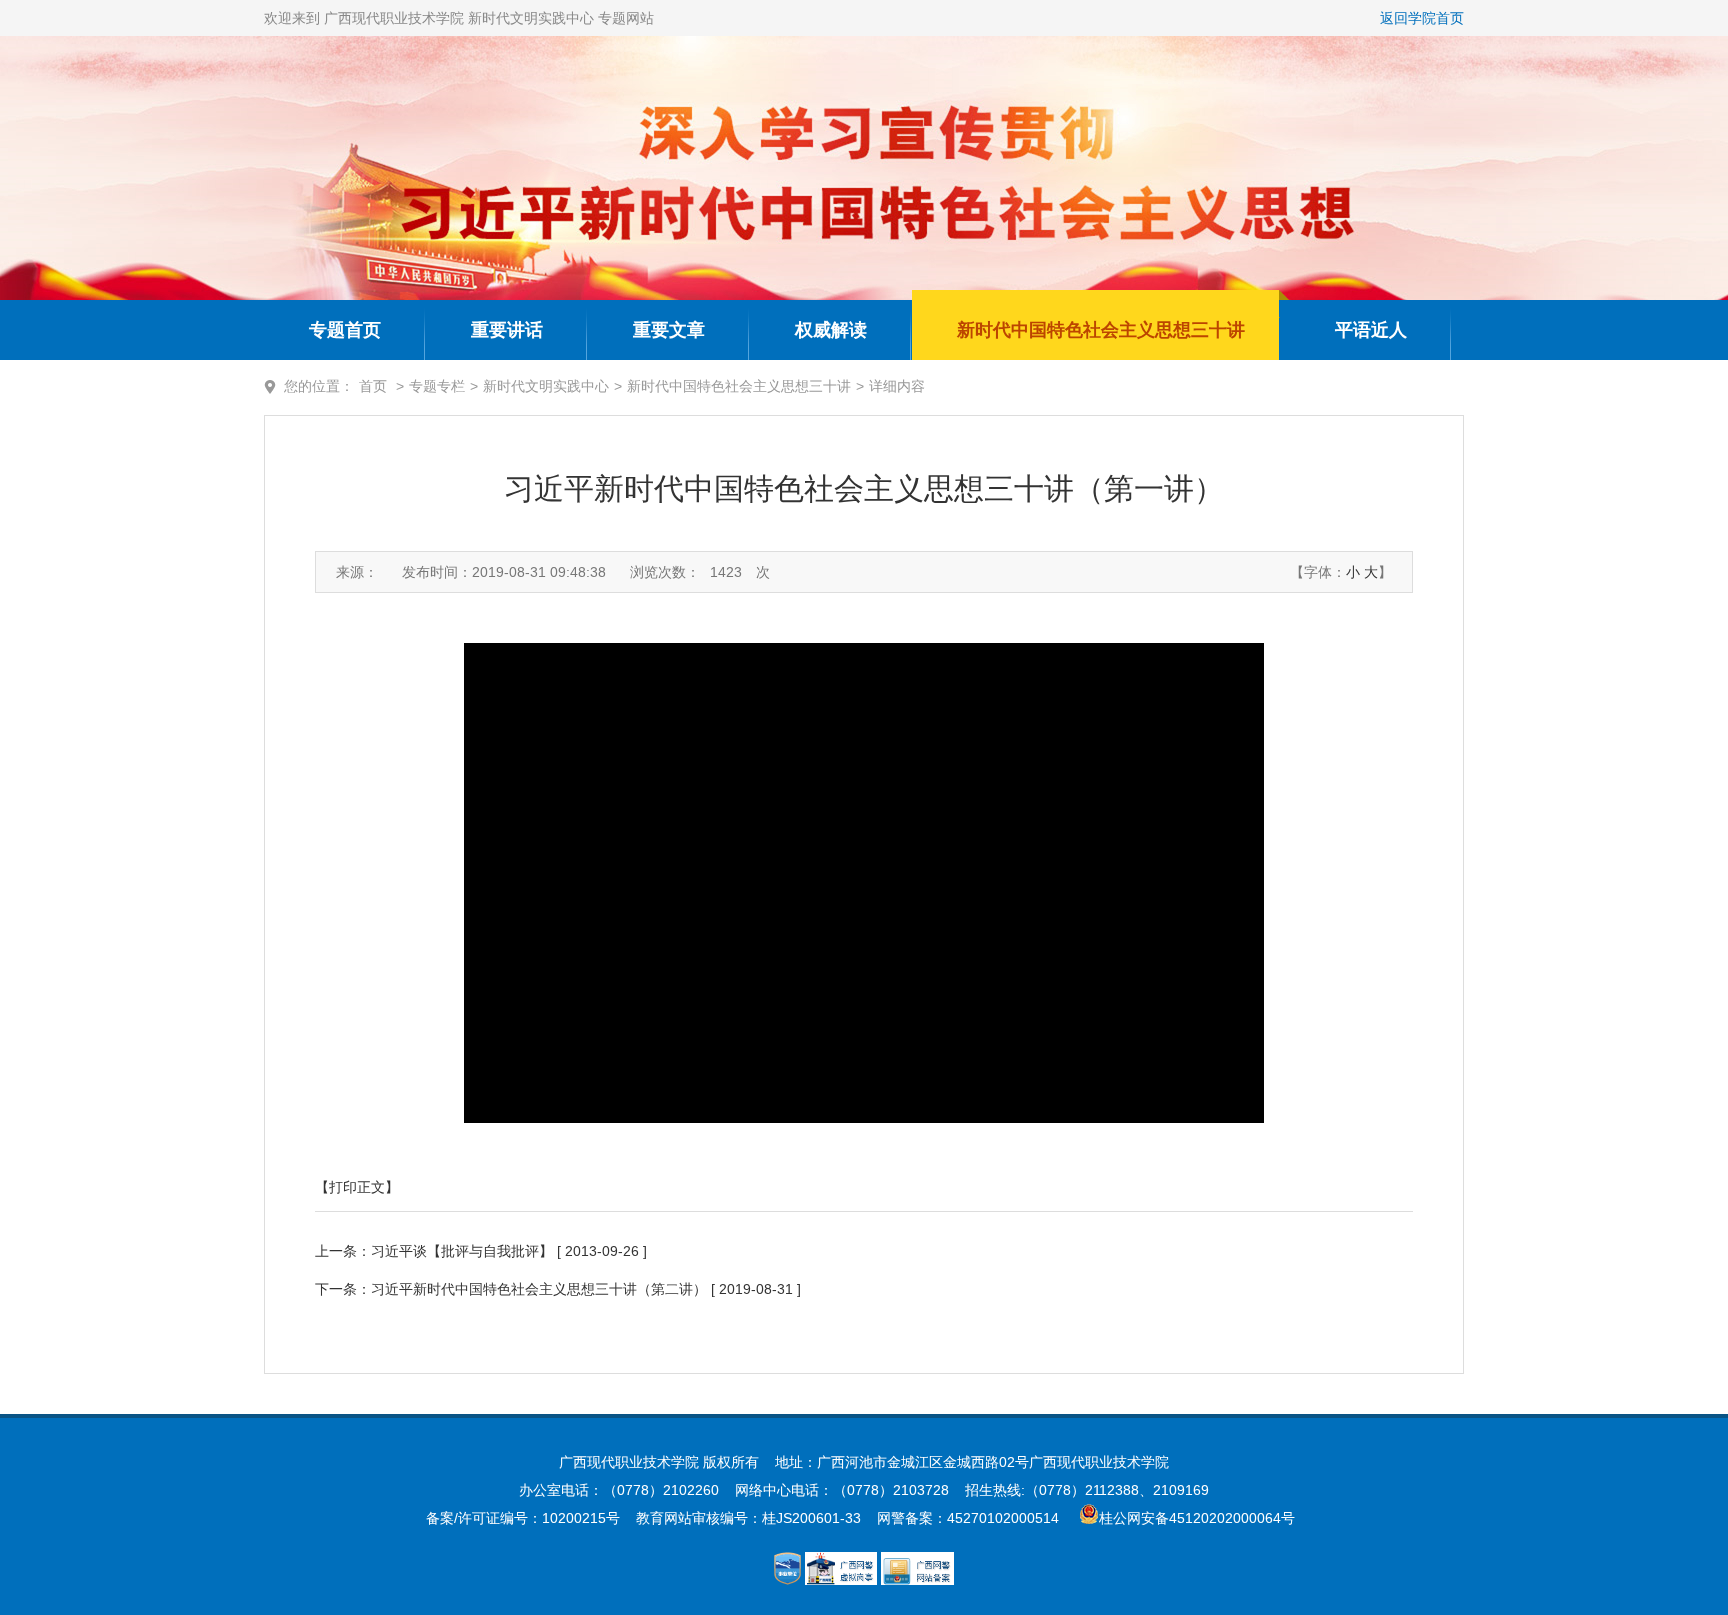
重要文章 (669, 330)
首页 (373, 386)
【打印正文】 (357, 1187)
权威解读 (831, 330)
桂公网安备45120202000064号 (1201, 1518)
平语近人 (1371, 330)
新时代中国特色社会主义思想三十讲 (1101, 330)
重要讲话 (507, 330)
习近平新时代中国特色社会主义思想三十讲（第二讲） (539, 1289)
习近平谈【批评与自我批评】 (462, 1251)
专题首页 (345, 330)
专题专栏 (437, 386)
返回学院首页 (1422, 18)
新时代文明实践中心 (546, 386)
